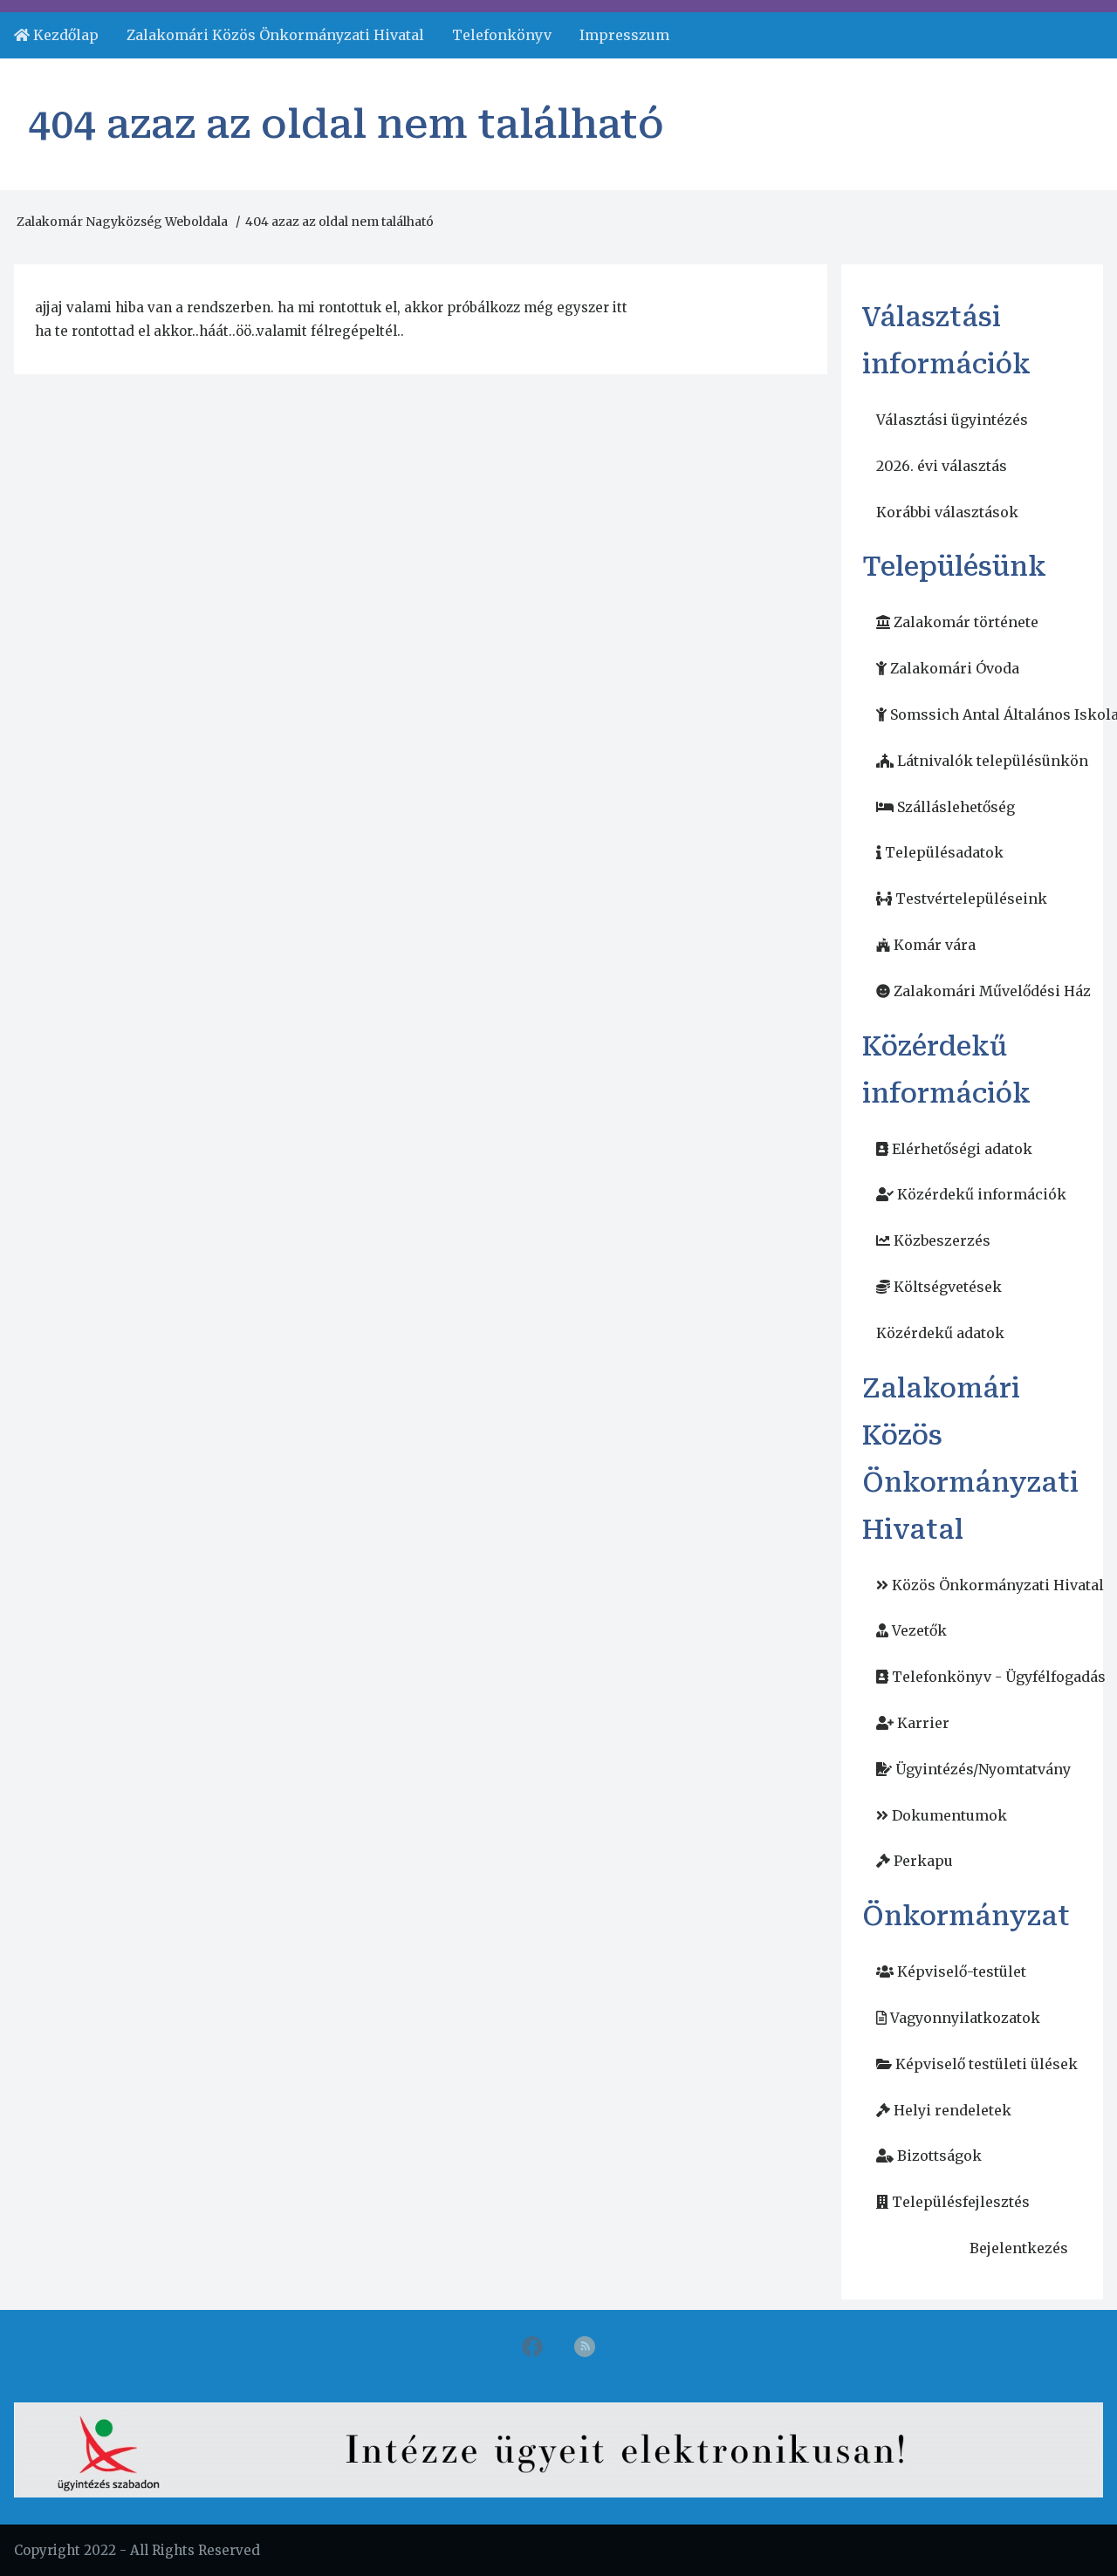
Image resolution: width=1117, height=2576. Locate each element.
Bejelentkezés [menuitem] (1019, 2248)
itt (620, 307)
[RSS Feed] (585, 2350)
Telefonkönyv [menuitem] (502, 35)
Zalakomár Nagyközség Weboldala (122, 222)
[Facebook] (532, 2350)
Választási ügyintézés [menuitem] (952, 420)
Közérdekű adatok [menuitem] (940, 1333)
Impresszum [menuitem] (624, 35)
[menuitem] (56, 35)
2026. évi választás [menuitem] (942, 466)
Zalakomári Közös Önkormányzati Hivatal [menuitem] (275, 35)
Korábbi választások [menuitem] (947, 512)
